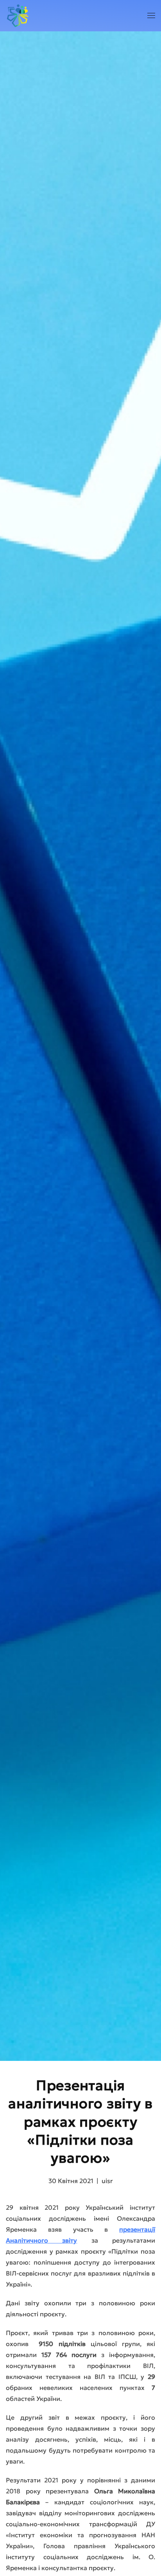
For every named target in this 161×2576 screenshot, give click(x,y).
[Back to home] (17, 16)
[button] (151, 16)
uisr (107, 2181)
